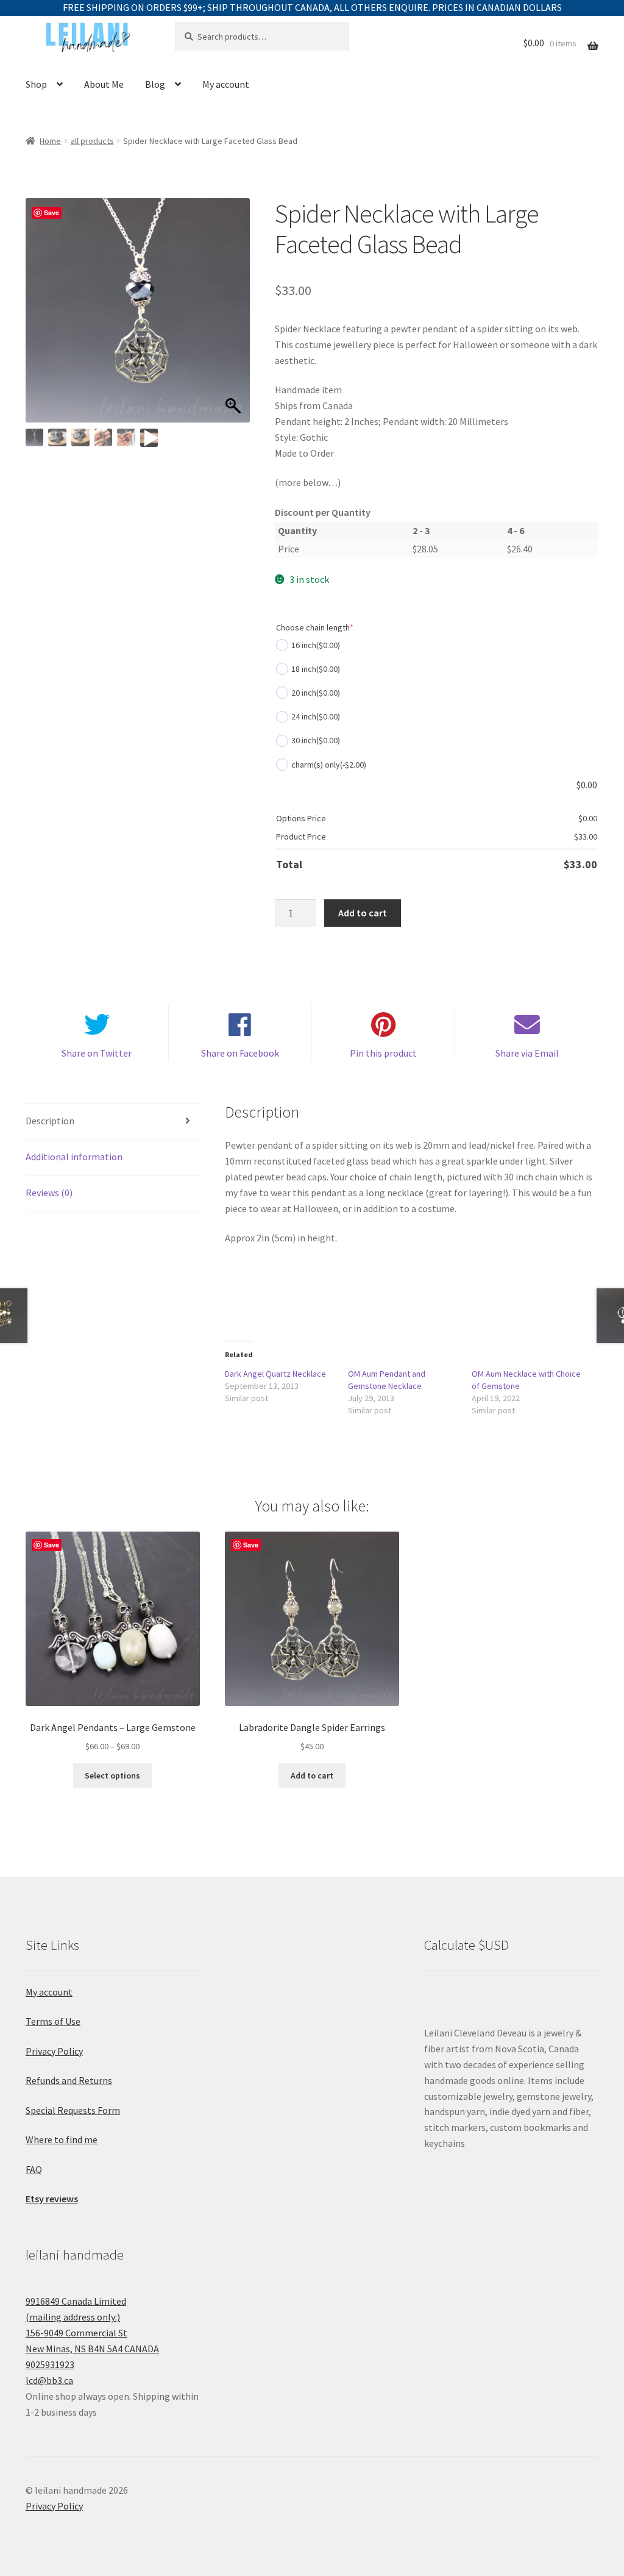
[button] (235, 316)
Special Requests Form (73, 2110)
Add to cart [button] (312, 1775)
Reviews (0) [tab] (49, 1193)
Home (50, 141)
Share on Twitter (97, 1053)
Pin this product (383, 1053)
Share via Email (527, 1053)
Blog (155, 84)
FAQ (34, 2169)
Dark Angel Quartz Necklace (275, 1374)
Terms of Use (53, 2021)
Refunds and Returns (69, 2080)
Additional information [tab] (74, 1157)
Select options (112, 1775)
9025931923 (50, 2364)
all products (92, 141)
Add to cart (363, 913)
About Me (104, 84)
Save (51, 212)
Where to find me (62, 2139)
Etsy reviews (52, 2199)
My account (226, 84)
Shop (36, 84)
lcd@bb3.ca (49, 2380)
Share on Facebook (240, 1053)
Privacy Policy (54, 2051)
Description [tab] (50, 1121)
